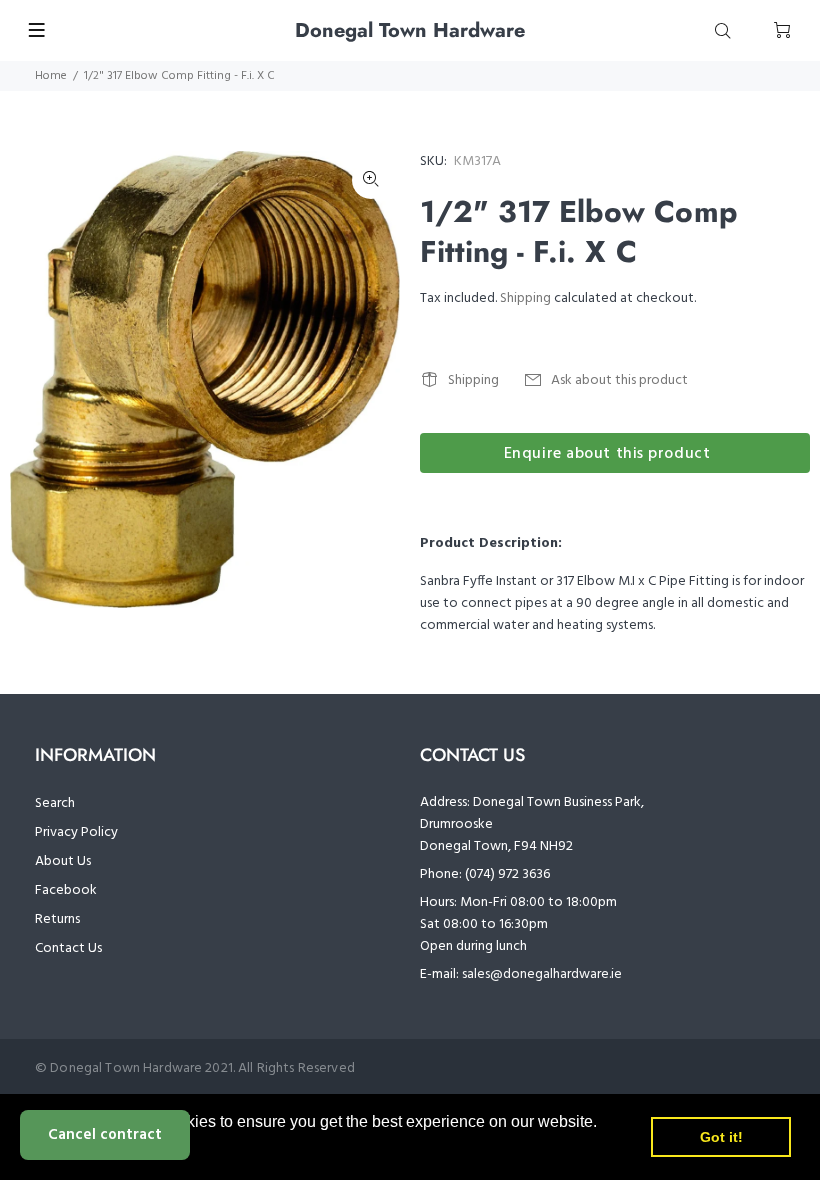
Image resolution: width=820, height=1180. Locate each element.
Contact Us (68, 948)
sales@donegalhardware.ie (542, 974)
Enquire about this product (607, 454)
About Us (63, 861)
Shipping (525, 298)
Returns (57, 919)
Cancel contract (105, 1135)
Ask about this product (619, 380)
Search (55, 803)
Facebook (66, 890)
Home (51, 76)
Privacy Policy (76, 832)
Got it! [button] (721, 1137)
